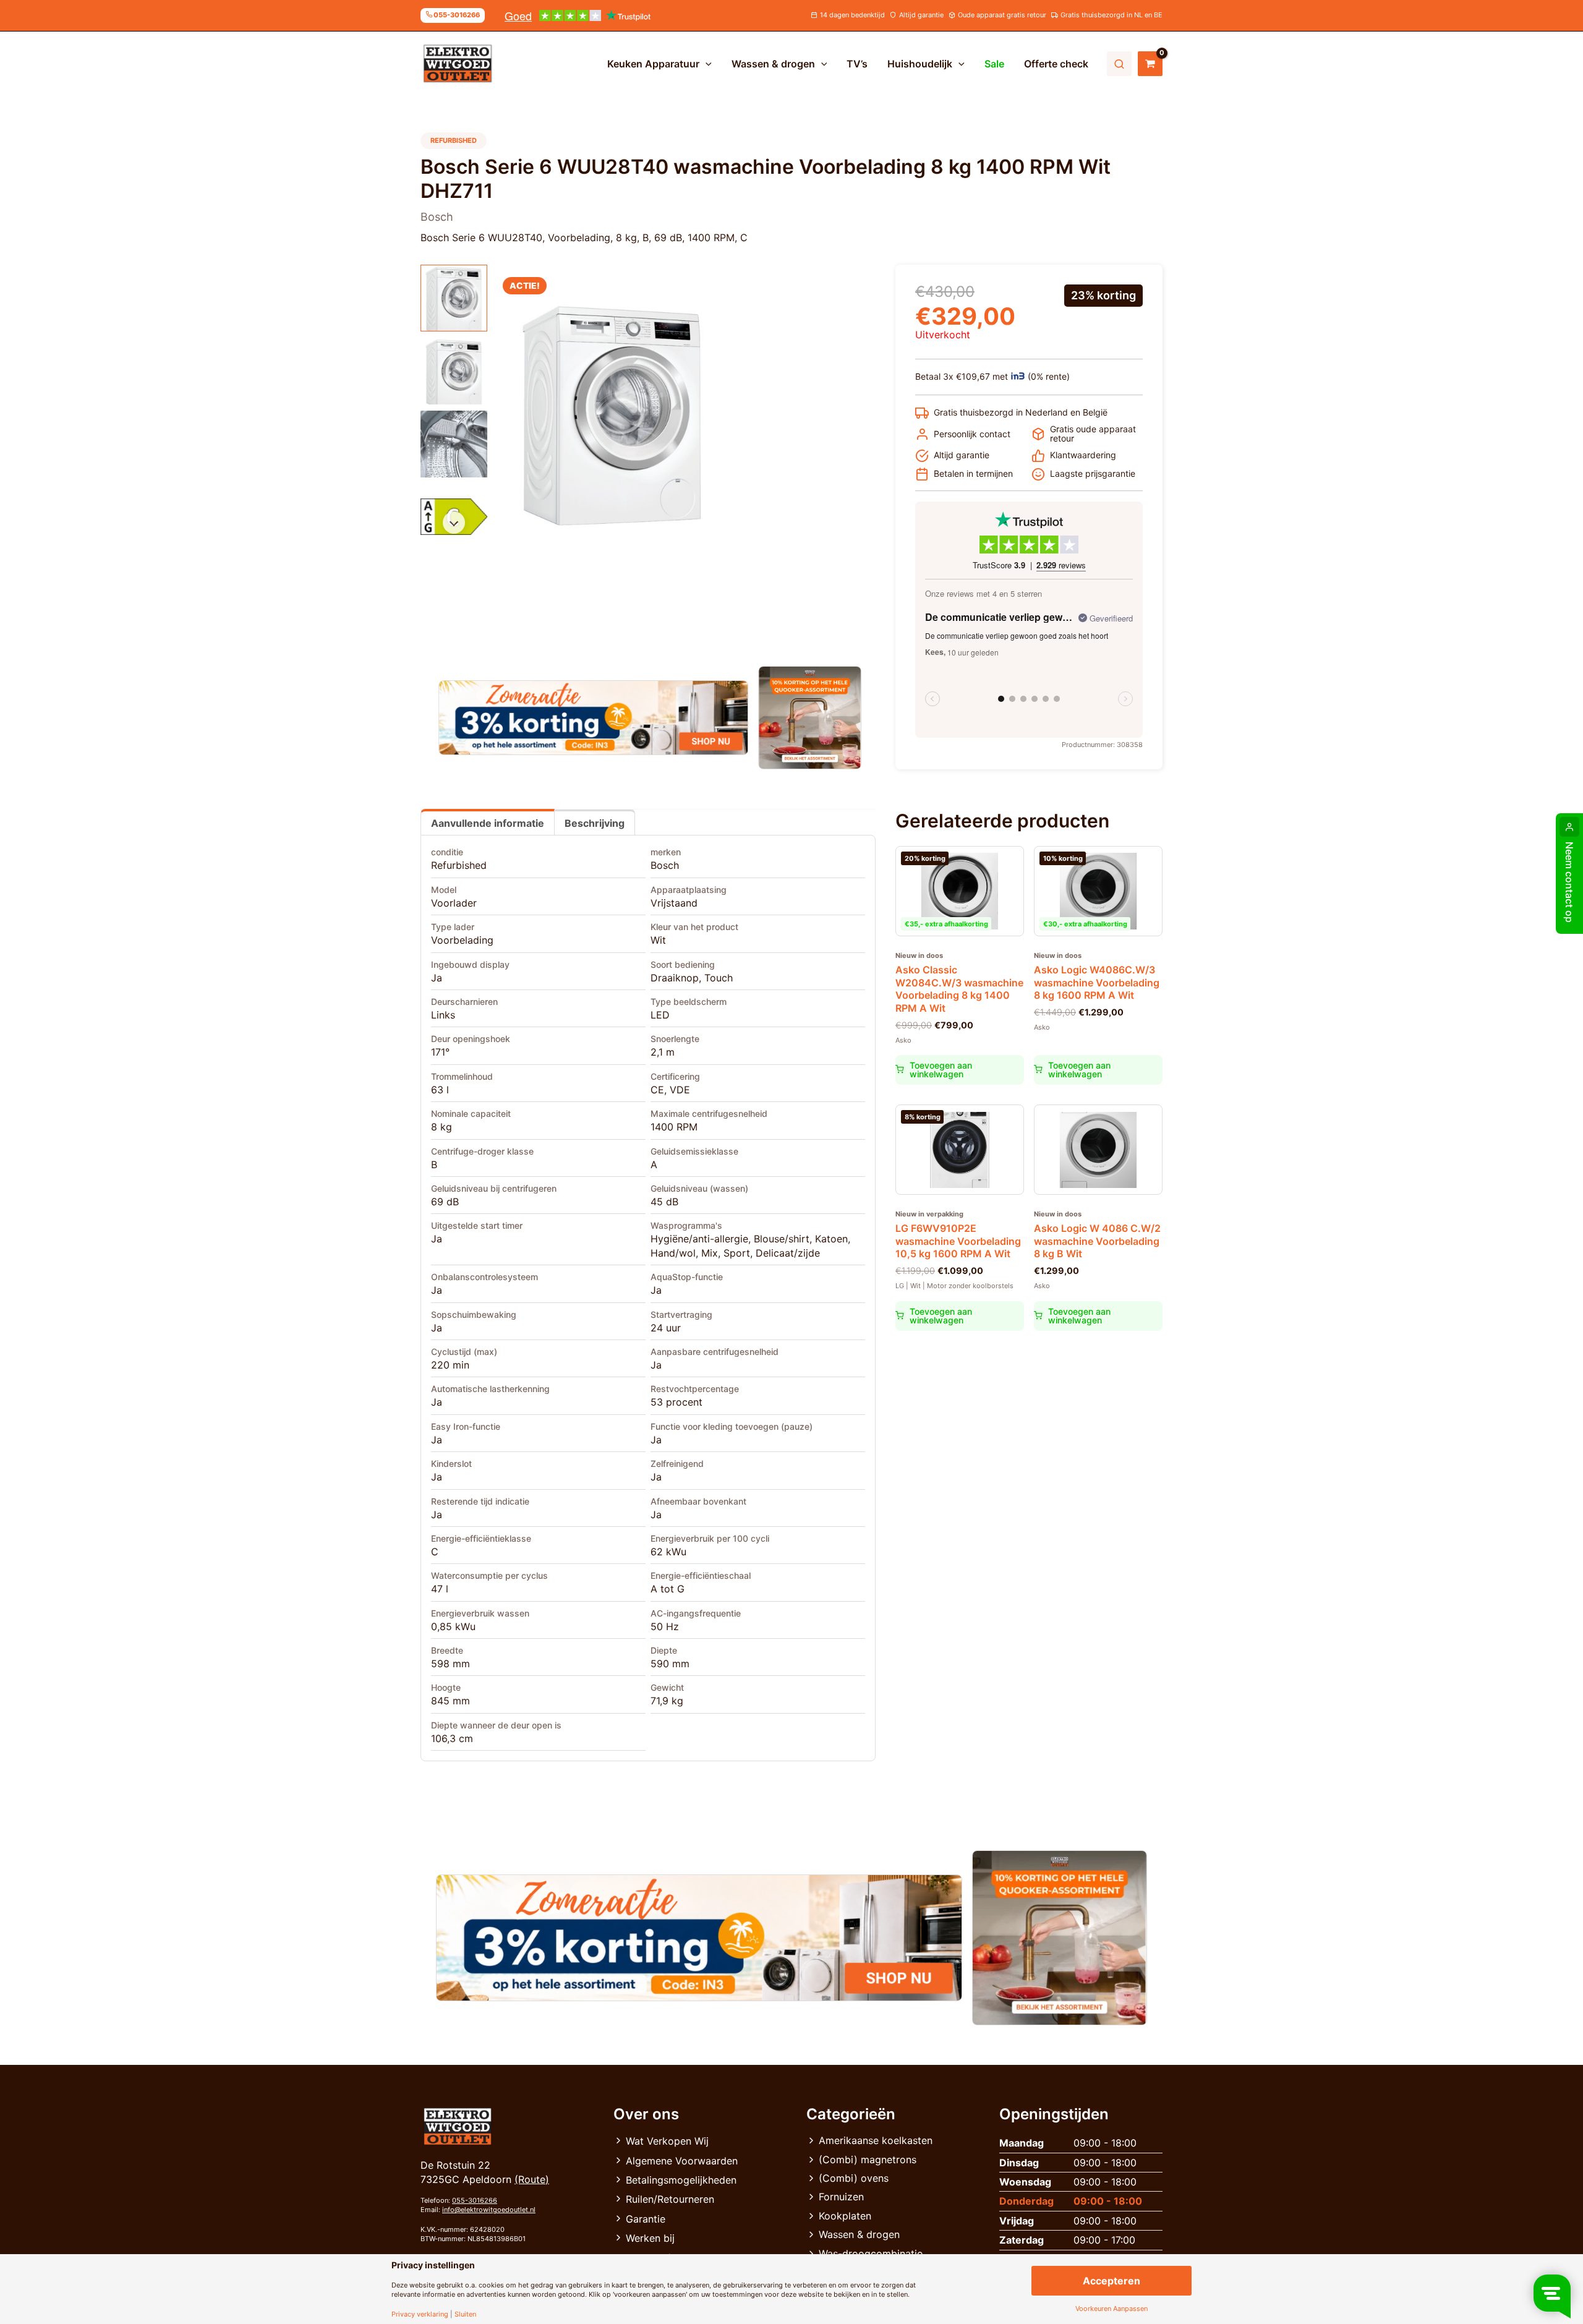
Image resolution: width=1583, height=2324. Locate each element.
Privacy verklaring (420, 2314)
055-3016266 (475, 2200)
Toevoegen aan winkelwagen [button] (941, 1070)
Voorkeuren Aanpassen (1112, 2309)
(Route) (532, 2179)
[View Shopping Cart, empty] (1150, 64)
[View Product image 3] (454, 444)
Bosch (665, 865)
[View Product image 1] (454, 298)
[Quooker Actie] (810, 718)
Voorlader (454, 903)
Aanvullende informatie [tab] (488, 823)
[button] (706, 64)
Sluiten (465, 2314)
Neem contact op (1569, 882)
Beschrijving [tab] (595, 823)
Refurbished (459, 865)
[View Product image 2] (454, 371)
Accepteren (1112, 2281)
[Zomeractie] (593, 718)
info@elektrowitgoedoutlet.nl (489, 2210)
